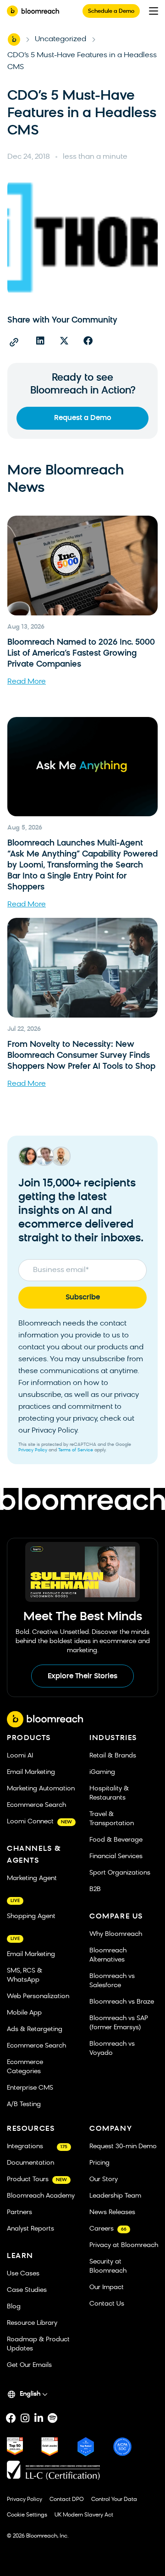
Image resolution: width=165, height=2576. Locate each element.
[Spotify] (52, 2418)
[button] (40, 341)
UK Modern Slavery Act (84, 2515)
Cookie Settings (27, 2515)
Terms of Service (76, 1450)
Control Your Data (114, 2500)
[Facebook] (11, 2418)
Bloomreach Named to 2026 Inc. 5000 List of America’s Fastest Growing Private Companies (81, 654)
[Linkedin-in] (38, 2418)
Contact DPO (67, 2500)
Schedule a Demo (111, 11)
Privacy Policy (33, 1450)
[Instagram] (25, 2418)
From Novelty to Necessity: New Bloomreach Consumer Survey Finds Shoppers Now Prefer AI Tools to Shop (81, 1056)
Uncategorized (60, 39)
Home (14, 39)
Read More (27, 682)
